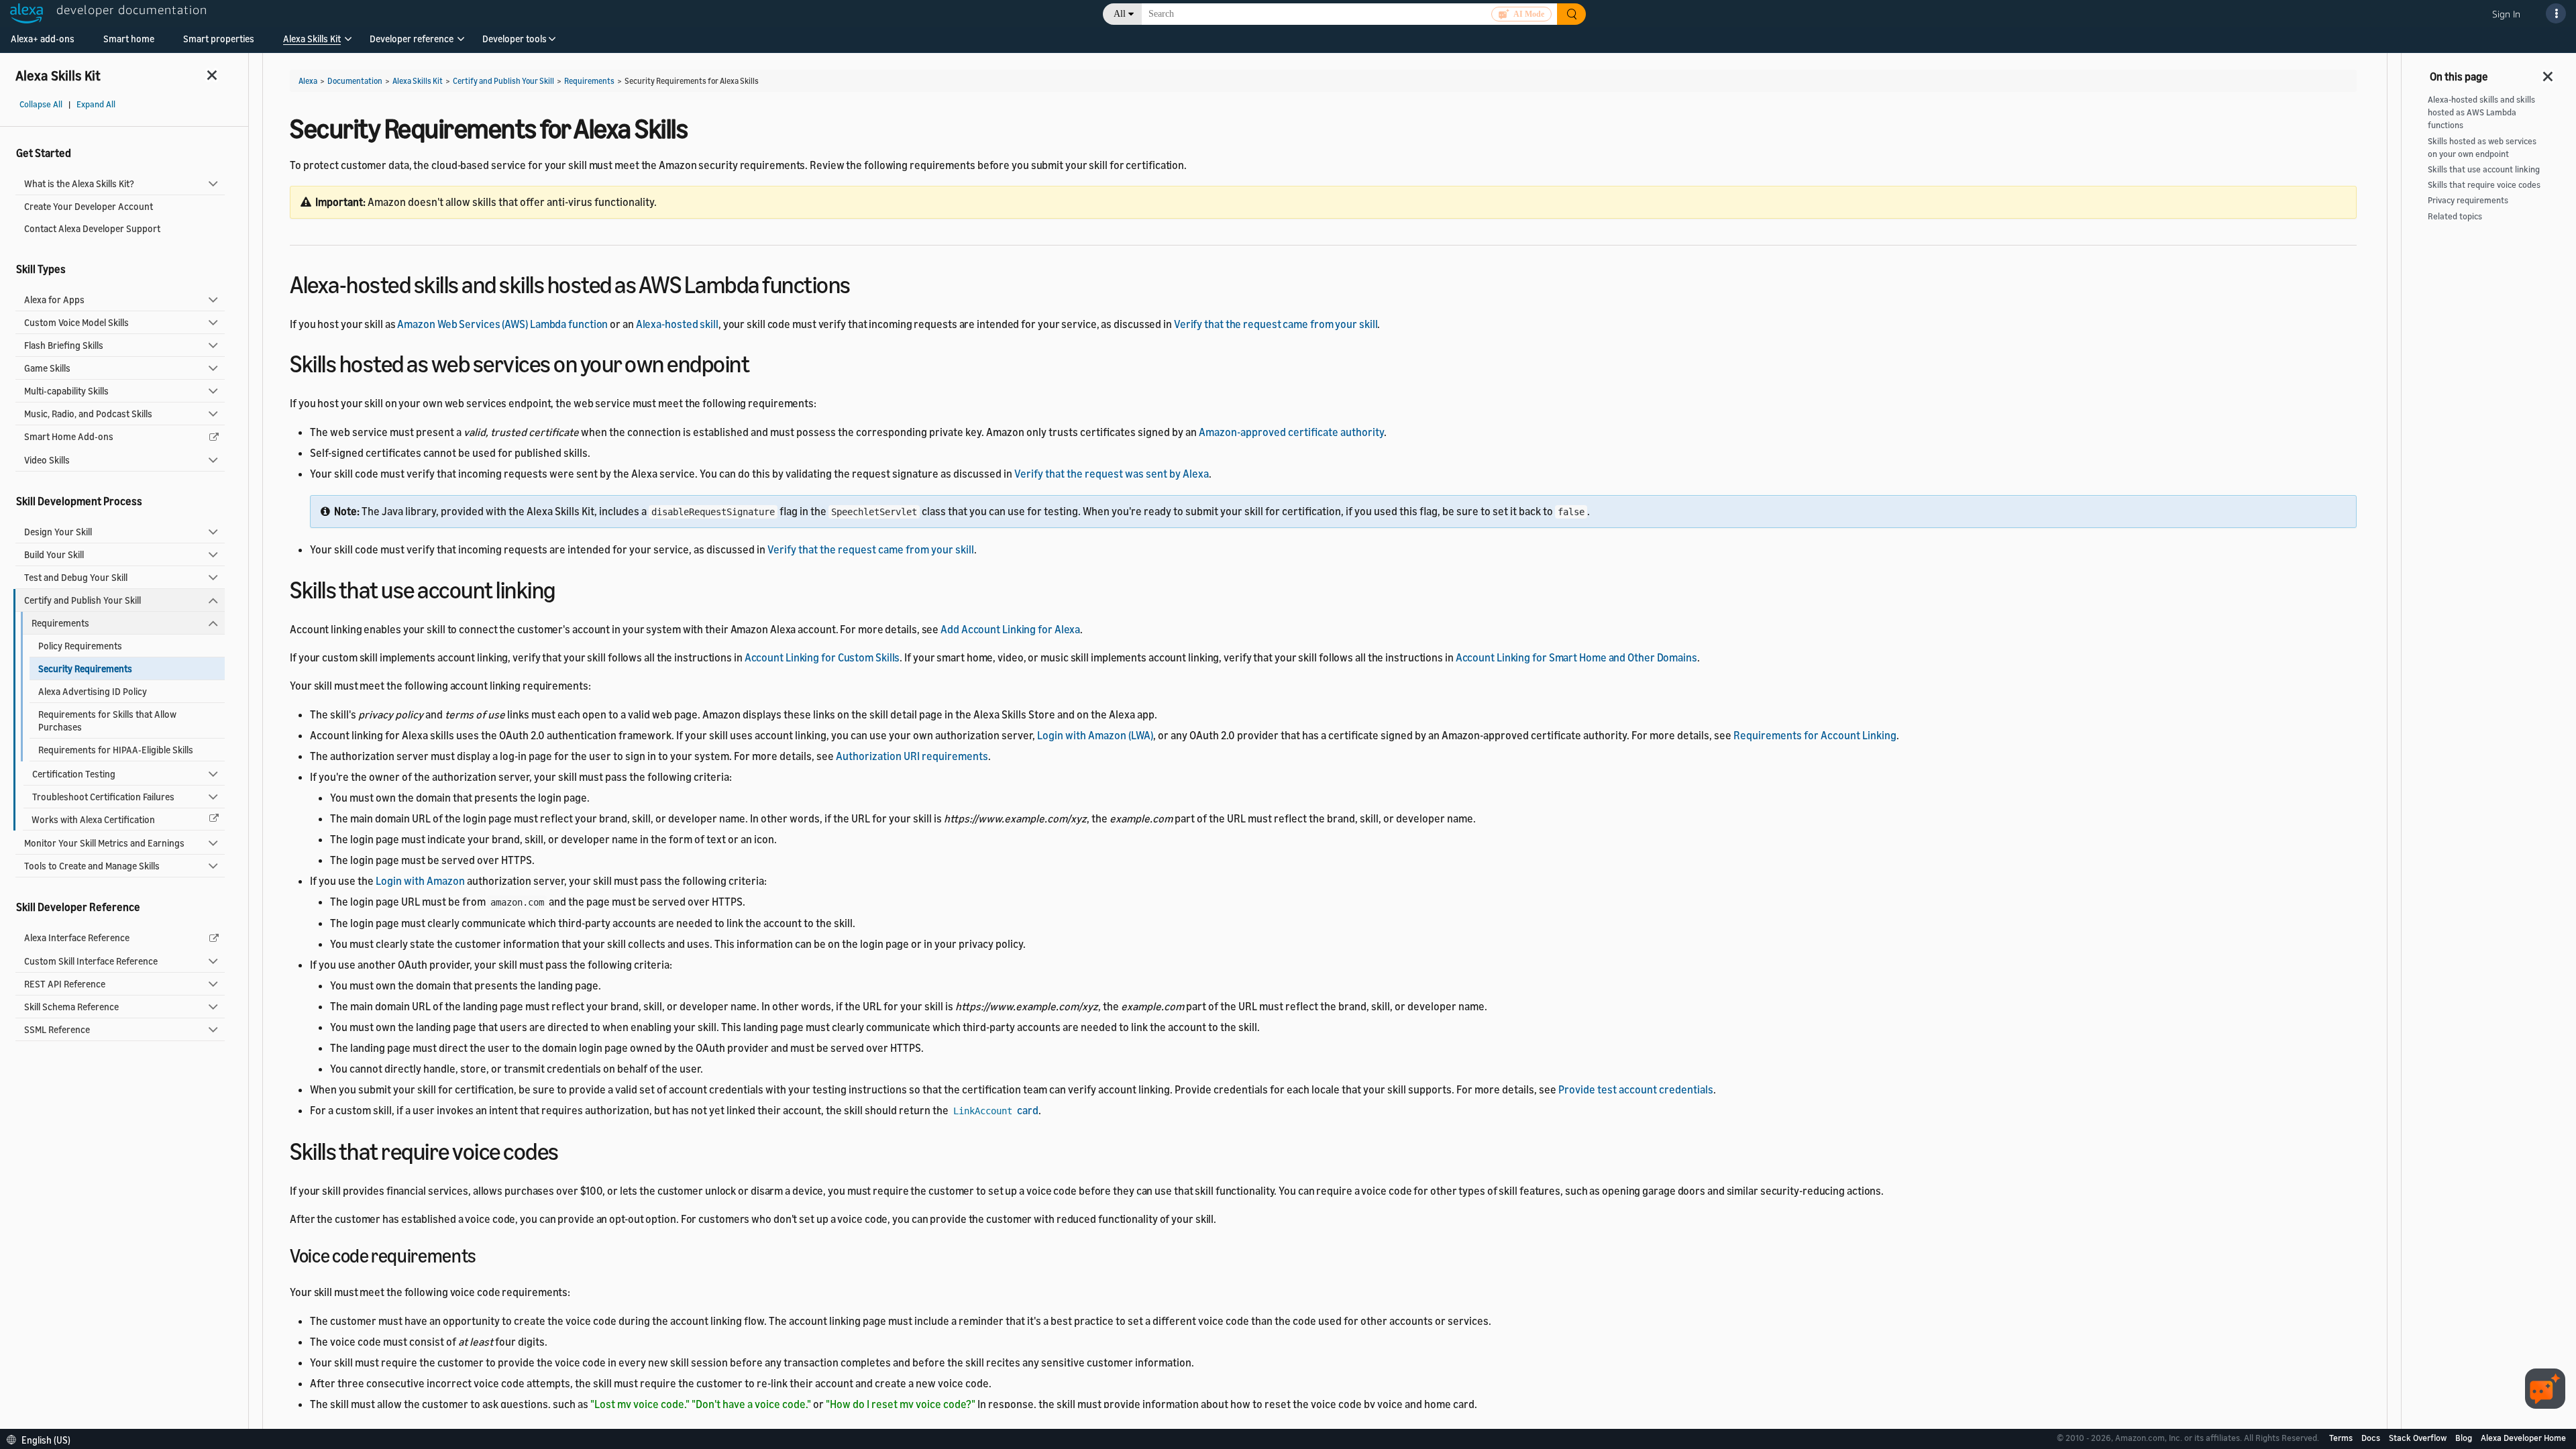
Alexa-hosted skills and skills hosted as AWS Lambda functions (2481, 112)
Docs (2372, 1438)
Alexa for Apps (54, 300)
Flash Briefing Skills (64, 345)
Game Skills (47, 368)
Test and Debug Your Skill (76, 577)
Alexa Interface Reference (77, 937)
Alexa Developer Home (2523, 1438)
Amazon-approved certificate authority (1291, 432)
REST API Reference (65, 984)
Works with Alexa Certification (93, 819)
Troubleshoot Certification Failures (103, 797)
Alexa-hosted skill (677, 324)
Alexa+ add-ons (43, 39)
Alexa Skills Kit (312, 39)
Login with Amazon (420, 881)
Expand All (96, 104)
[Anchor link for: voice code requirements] (486, 1254)
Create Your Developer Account (89, 206)
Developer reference (412, 39)
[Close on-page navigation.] (2548, 72)
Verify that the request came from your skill (1276, 324)
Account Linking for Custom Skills (822, 657)
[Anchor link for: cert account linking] (567, 588)
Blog (2465, 1438)
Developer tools (515, 39)
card (996, 1110)
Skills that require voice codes (2484, 185)
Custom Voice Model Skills (76, 322)
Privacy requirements (2468, 200)
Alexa (308, 81)
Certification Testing (74, 774)
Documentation (355, 81)
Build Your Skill (54, 554)
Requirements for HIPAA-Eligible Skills (116, 750)
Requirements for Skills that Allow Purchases (107, 720)
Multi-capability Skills (66, 391)
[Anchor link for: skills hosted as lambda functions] (862, 283)
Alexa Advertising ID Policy (93, 691)
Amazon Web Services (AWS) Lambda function (502, 324)
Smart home (129, 39)
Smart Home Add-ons (69, 436)
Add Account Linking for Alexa (1010, 629)
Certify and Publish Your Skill (83, 600)
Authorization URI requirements (912, 756)
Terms (2342, 1438)
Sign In (2506, 14)
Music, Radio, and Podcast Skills (88, 414)
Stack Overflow (2419, 1438)
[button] (312, 43)
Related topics (2455, 216)
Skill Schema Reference (71, 1007)
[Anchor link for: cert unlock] (571, 1149)
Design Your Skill (58, 532)
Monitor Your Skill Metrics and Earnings (104, 843)
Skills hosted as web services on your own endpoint (2482, 148)
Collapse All (41, 104)
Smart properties (219, 39)
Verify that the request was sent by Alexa (1112, 474)
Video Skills (47, 460)
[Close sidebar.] (213, 75)
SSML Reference (57, 1029)
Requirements (60, 623)
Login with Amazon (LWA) (1095, 735)
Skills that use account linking (2484, 169)
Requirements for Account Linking (1815, 735)
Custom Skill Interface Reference (91, 961)
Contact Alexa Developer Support (92, 228)
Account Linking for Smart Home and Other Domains (1576, 657)
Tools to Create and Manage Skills (92, 866)
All (1120, 14)
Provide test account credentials (1636, 1089)
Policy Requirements (80, 646)
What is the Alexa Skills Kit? (79, 183)
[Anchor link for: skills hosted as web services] (761, 362)
